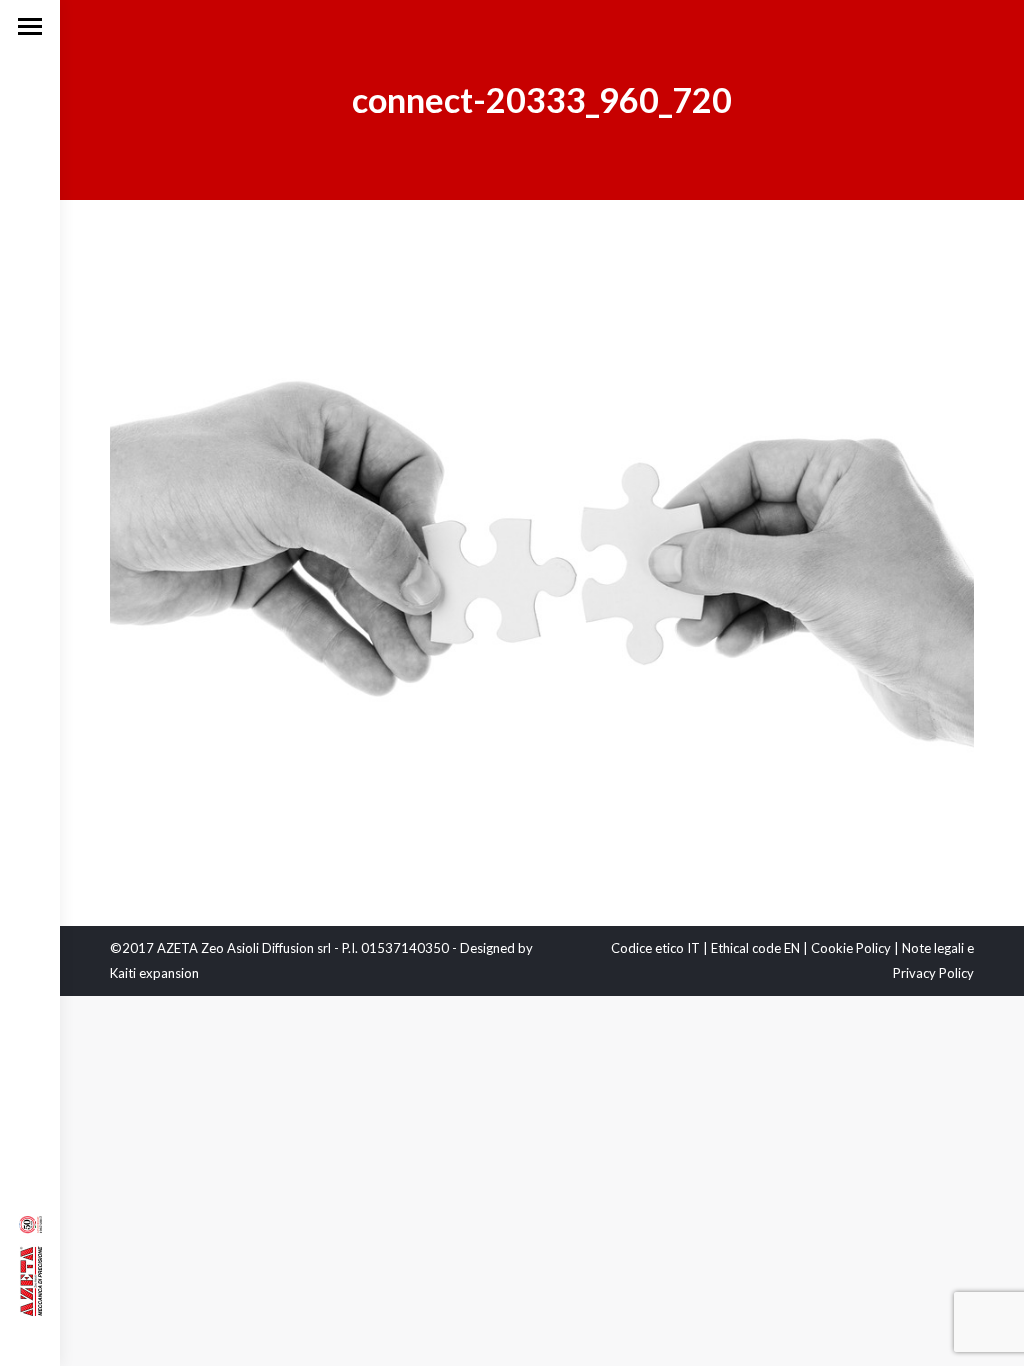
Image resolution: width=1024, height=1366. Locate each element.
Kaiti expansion (154, 973)
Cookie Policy (851, 948)
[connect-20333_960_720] (542, 558)
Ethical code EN (755, 948)
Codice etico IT (655, 948)
